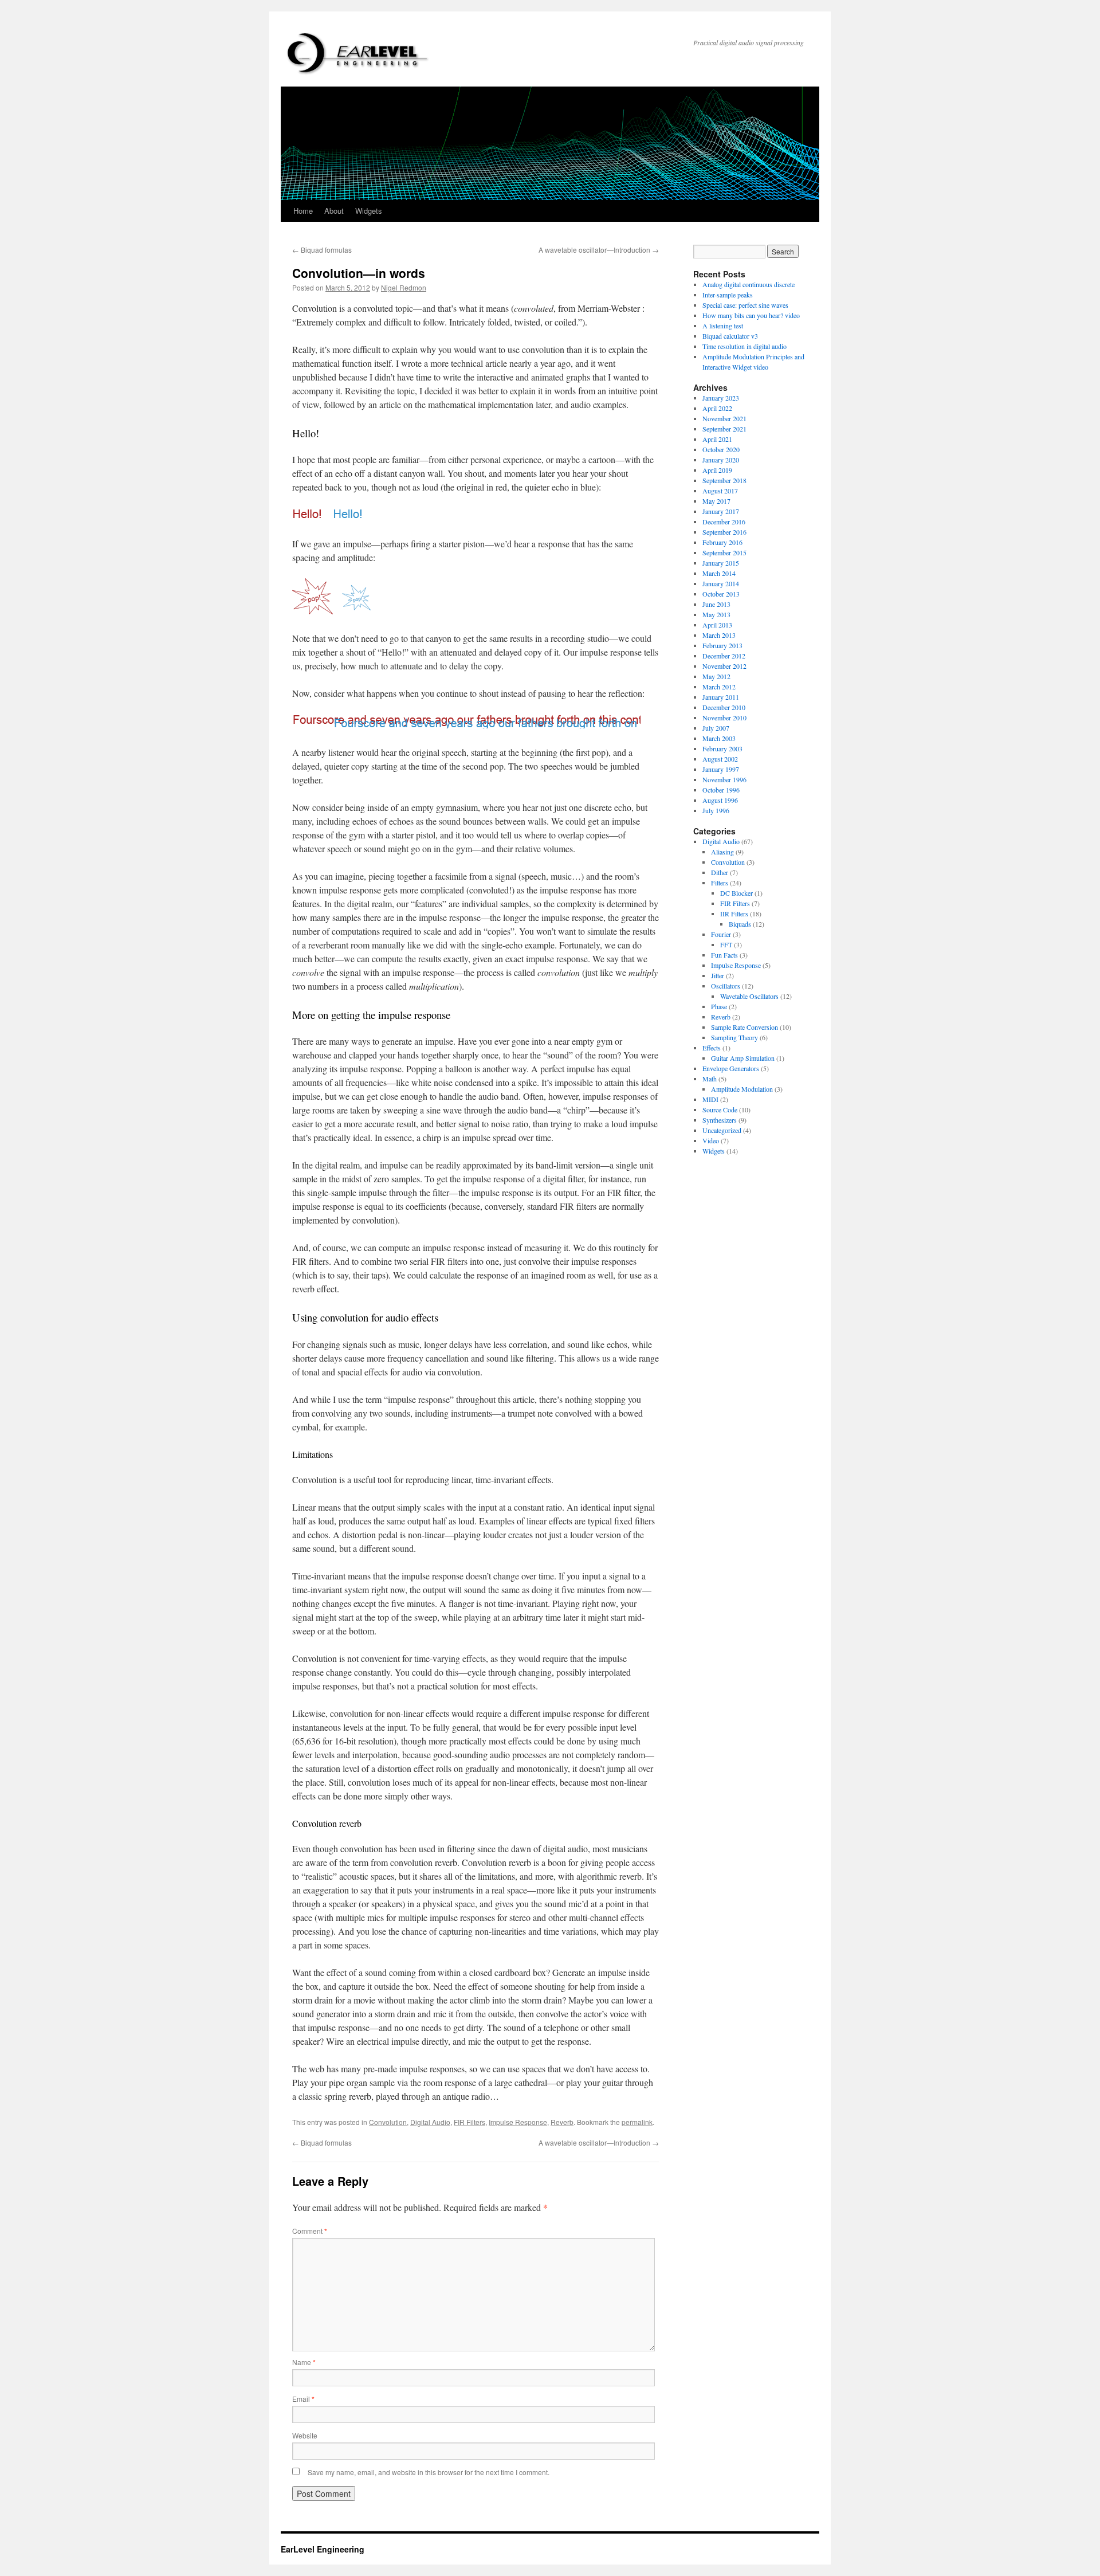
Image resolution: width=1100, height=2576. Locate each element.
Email (303, 2399)
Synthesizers (720, 1120)
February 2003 (722, 748)
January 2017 (721, 511)
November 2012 (724, 666)
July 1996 (716, 810)
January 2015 (721, 563)
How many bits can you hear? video (751, 315)
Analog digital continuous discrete (749, 284)
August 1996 (720, 800)
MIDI (710, 1099)
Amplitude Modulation (742, 1089)
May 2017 (716, 501)
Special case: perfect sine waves (745, 305)
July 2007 (716, 728)
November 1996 (724, 779)
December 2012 (724, 656)
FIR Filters (470, 2122)
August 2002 (720, 759)
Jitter (718, 975)
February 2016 (722, 542)
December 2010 (724, 707)
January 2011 (721, 697)
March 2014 (719, 573)
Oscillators (726, 986)
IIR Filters (734, 913)
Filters (720, 883)
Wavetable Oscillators (749, 996)
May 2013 (716, 614)
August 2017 (720, 491)
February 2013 (722, 645)
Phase (719, 1006)
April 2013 (717, 625)
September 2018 (724, 480)
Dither (720, 872)
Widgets (369, 211)
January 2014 (721, 583)
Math (710, 1079)
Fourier (721, 934)
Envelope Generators (731, 1068)
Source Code (720, 1109)
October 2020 (721, 449)
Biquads (740, 924)
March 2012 (719, 687)
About (334, 211)
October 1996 (721, 790)
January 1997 (721, 769)
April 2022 (717, 408)
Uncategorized (722, 1130)
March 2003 (719, 738)
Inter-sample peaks (728, 295)
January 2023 (721, 398)
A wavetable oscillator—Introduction (599, 250)
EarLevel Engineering (323, 2549)
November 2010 (724, 717)
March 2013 (719, 635)
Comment (310, 2231)
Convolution (388, 2122)
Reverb (562, 2122)
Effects (712, 1048)
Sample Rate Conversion (745, 1027)
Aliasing (722, 852)
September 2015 (724, 552)
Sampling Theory (734, 1037)
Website (305, 2435)
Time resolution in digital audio (745, 346)
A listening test (723, 326)
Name (304, 2362)
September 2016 (724, 532)
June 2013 (716, 604)
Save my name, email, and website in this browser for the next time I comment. (429, 2472)
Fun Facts (724, 955)
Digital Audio (430, 2122)
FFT (726, 944)
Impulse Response (518, 2122)
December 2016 (724, 522)
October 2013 (721, 594)
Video (711, 1140)
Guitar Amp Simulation (743, 1058)
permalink (637, 2122)
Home (303, 211)
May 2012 (716, 676)
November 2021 (724, 418)
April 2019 (717, 470)
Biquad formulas (322, 250)
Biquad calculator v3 (730, 336)
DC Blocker (736, 893)
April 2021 (717, 439)
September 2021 (724, 429)
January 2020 (721, 460)
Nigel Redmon (404, 287)
